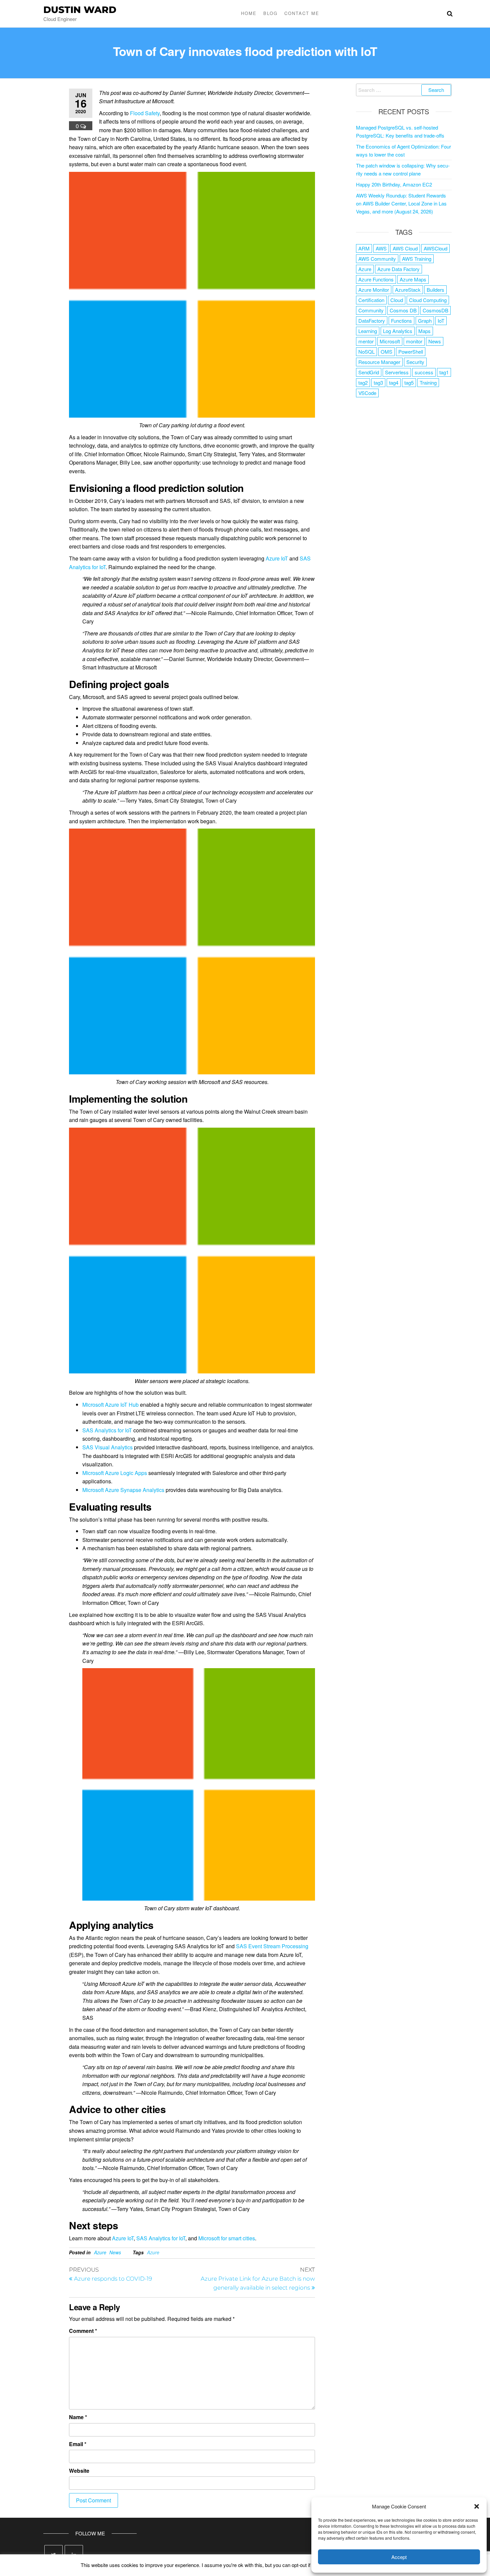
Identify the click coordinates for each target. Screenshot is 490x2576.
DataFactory (372, 321)
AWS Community (377, 259)
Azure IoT (277, 558)
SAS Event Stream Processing (272, 1946)
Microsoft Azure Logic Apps (115, 1473)
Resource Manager (379, 362)
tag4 (394, 382)
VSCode (367, 393)
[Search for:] (404, 90)
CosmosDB (435, 310)
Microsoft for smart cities (227, 2238)
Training (428, 382)
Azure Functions (376, 279)
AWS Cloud (405, 248)
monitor (414, 341)
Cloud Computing (428, 300)
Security (415, 362)
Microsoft (390, 341)
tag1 (444, 372)
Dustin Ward (80, 10)
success (424, 372)
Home (249, 13)
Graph (425, 321)
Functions (401, 321)
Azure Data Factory (398, 269)
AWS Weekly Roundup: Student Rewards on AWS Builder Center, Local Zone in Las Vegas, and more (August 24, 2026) (401, 203)
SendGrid (369, 372)
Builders (435, 290)
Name (78, 2417)
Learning (368, 331)
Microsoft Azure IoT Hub (110, 1405)
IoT (441, 321)
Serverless (397, 372)
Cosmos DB (403, 310)
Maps (424, 331)
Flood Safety (145, 113)
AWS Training (417, 259)
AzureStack (408, 290)
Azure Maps (413, 279)
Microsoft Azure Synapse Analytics (123, 1490)
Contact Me (302, 13)
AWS (381, 248)
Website (79, 2471)
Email (78, 2444)
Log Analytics (398, 331)
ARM (364, 248)
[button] (477, 2506)
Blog (270, 13)
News (115, 2252)
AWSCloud (435, 248)
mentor (366, 341)
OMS (386, 352)
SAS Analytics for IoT (107, 1430)
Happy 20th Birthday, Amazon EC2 (394, 184)
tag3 (378, 382)
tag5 (409, 382)
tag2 (363, 382)
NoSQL (366, 352)
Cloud (397, 300)
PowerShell (411, 352)
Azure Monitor (374, 290)
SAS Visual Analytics (107, 1447)
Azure (100, 2252)
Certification (371, 300)
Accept (399, 2557)
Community (371, 310)
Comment (83, 2331)
